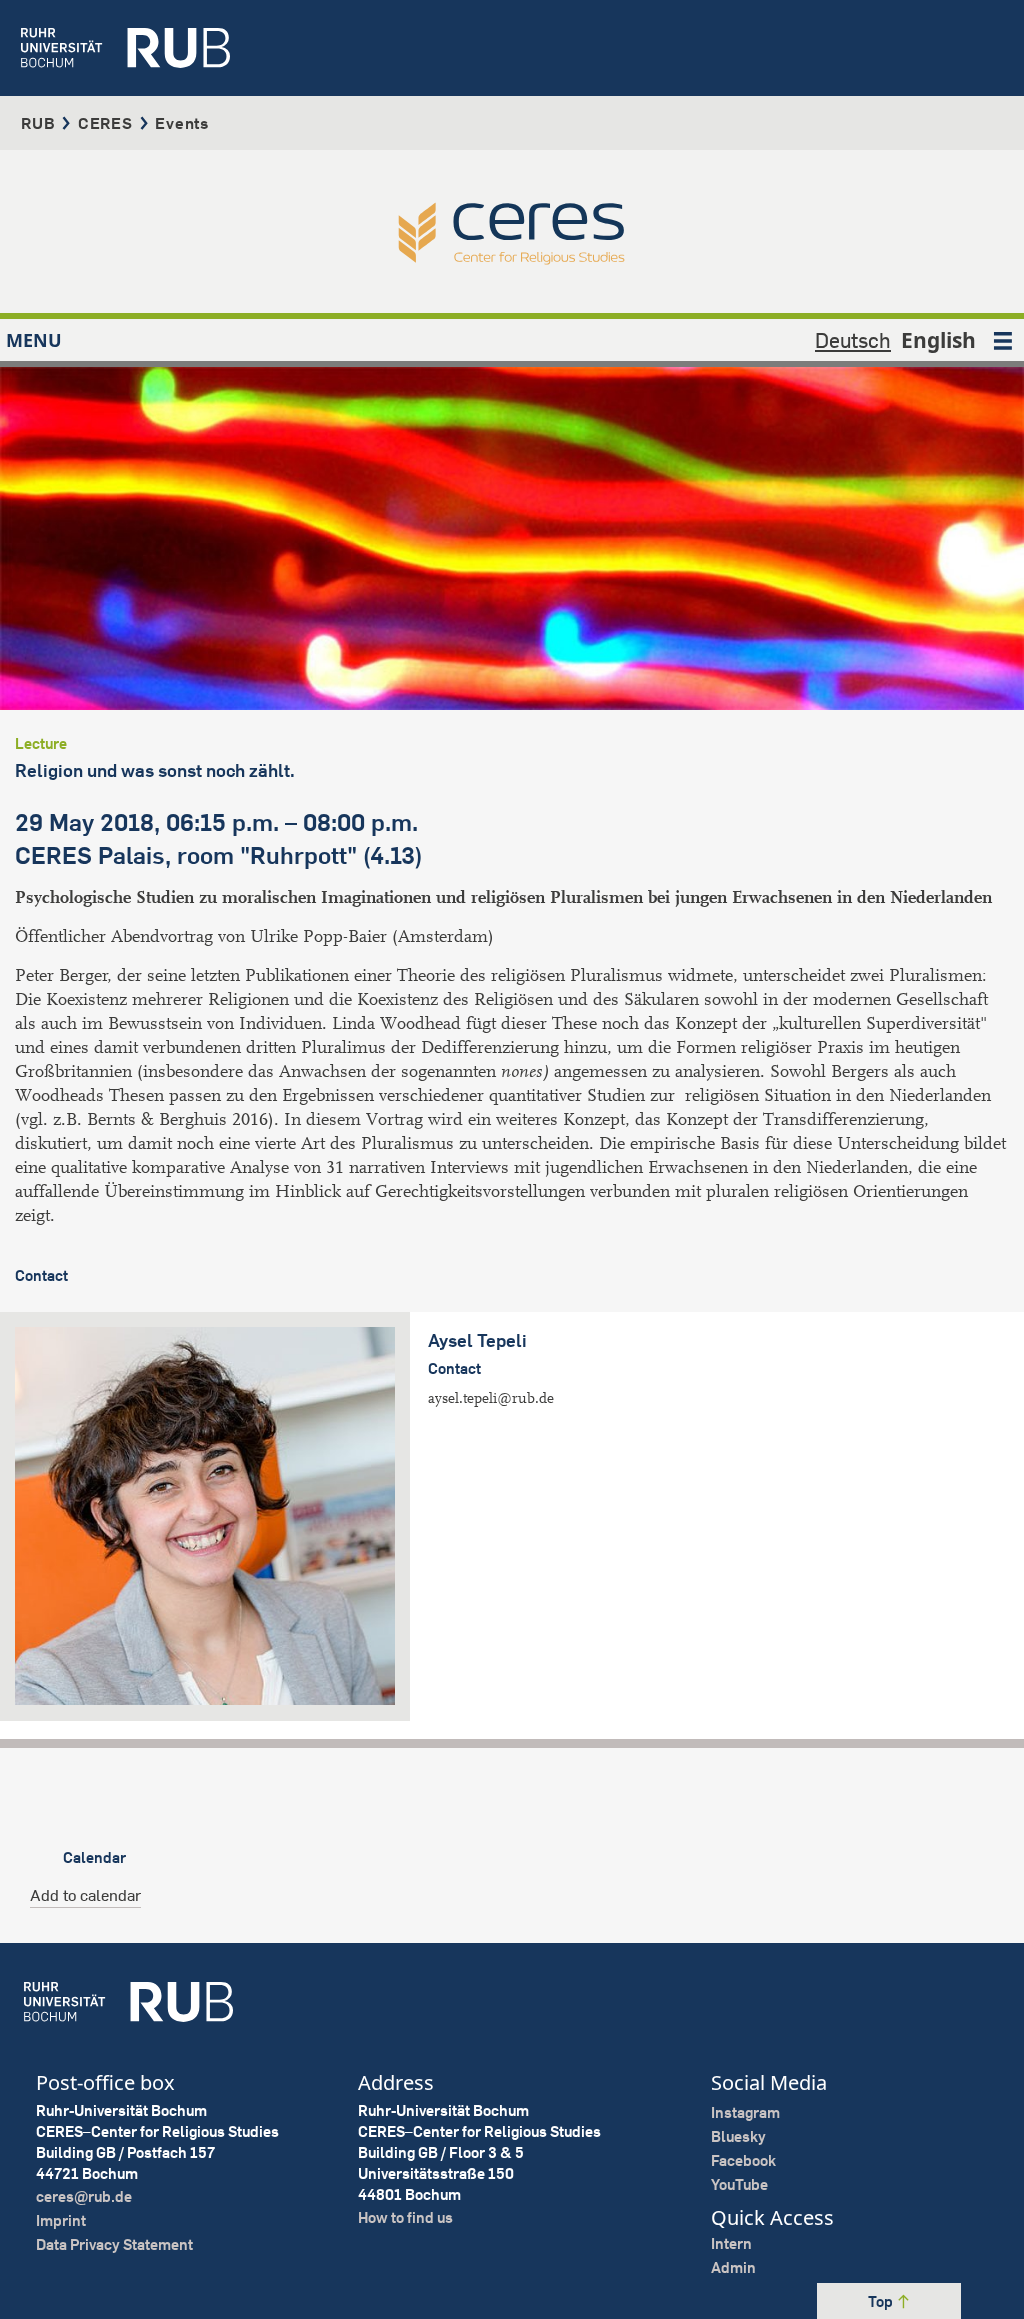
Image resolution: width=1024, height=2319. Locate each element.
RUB (38, 123)
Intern (731, 2243)
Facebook (743, 2160)
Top (882, 2301)
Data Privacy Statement (114, 2244)
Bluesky (738, 2136)
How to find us (405, 2217)
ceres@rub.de (84, 2196)
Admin (733, 2267)
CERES (105, 123)
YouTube (739, 2184)
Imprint (61, 2220)
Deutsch (853, 340)
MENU (34, 340)
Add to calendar (85, 1895)
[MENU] (1003, 340)
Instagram (745, 2112)
